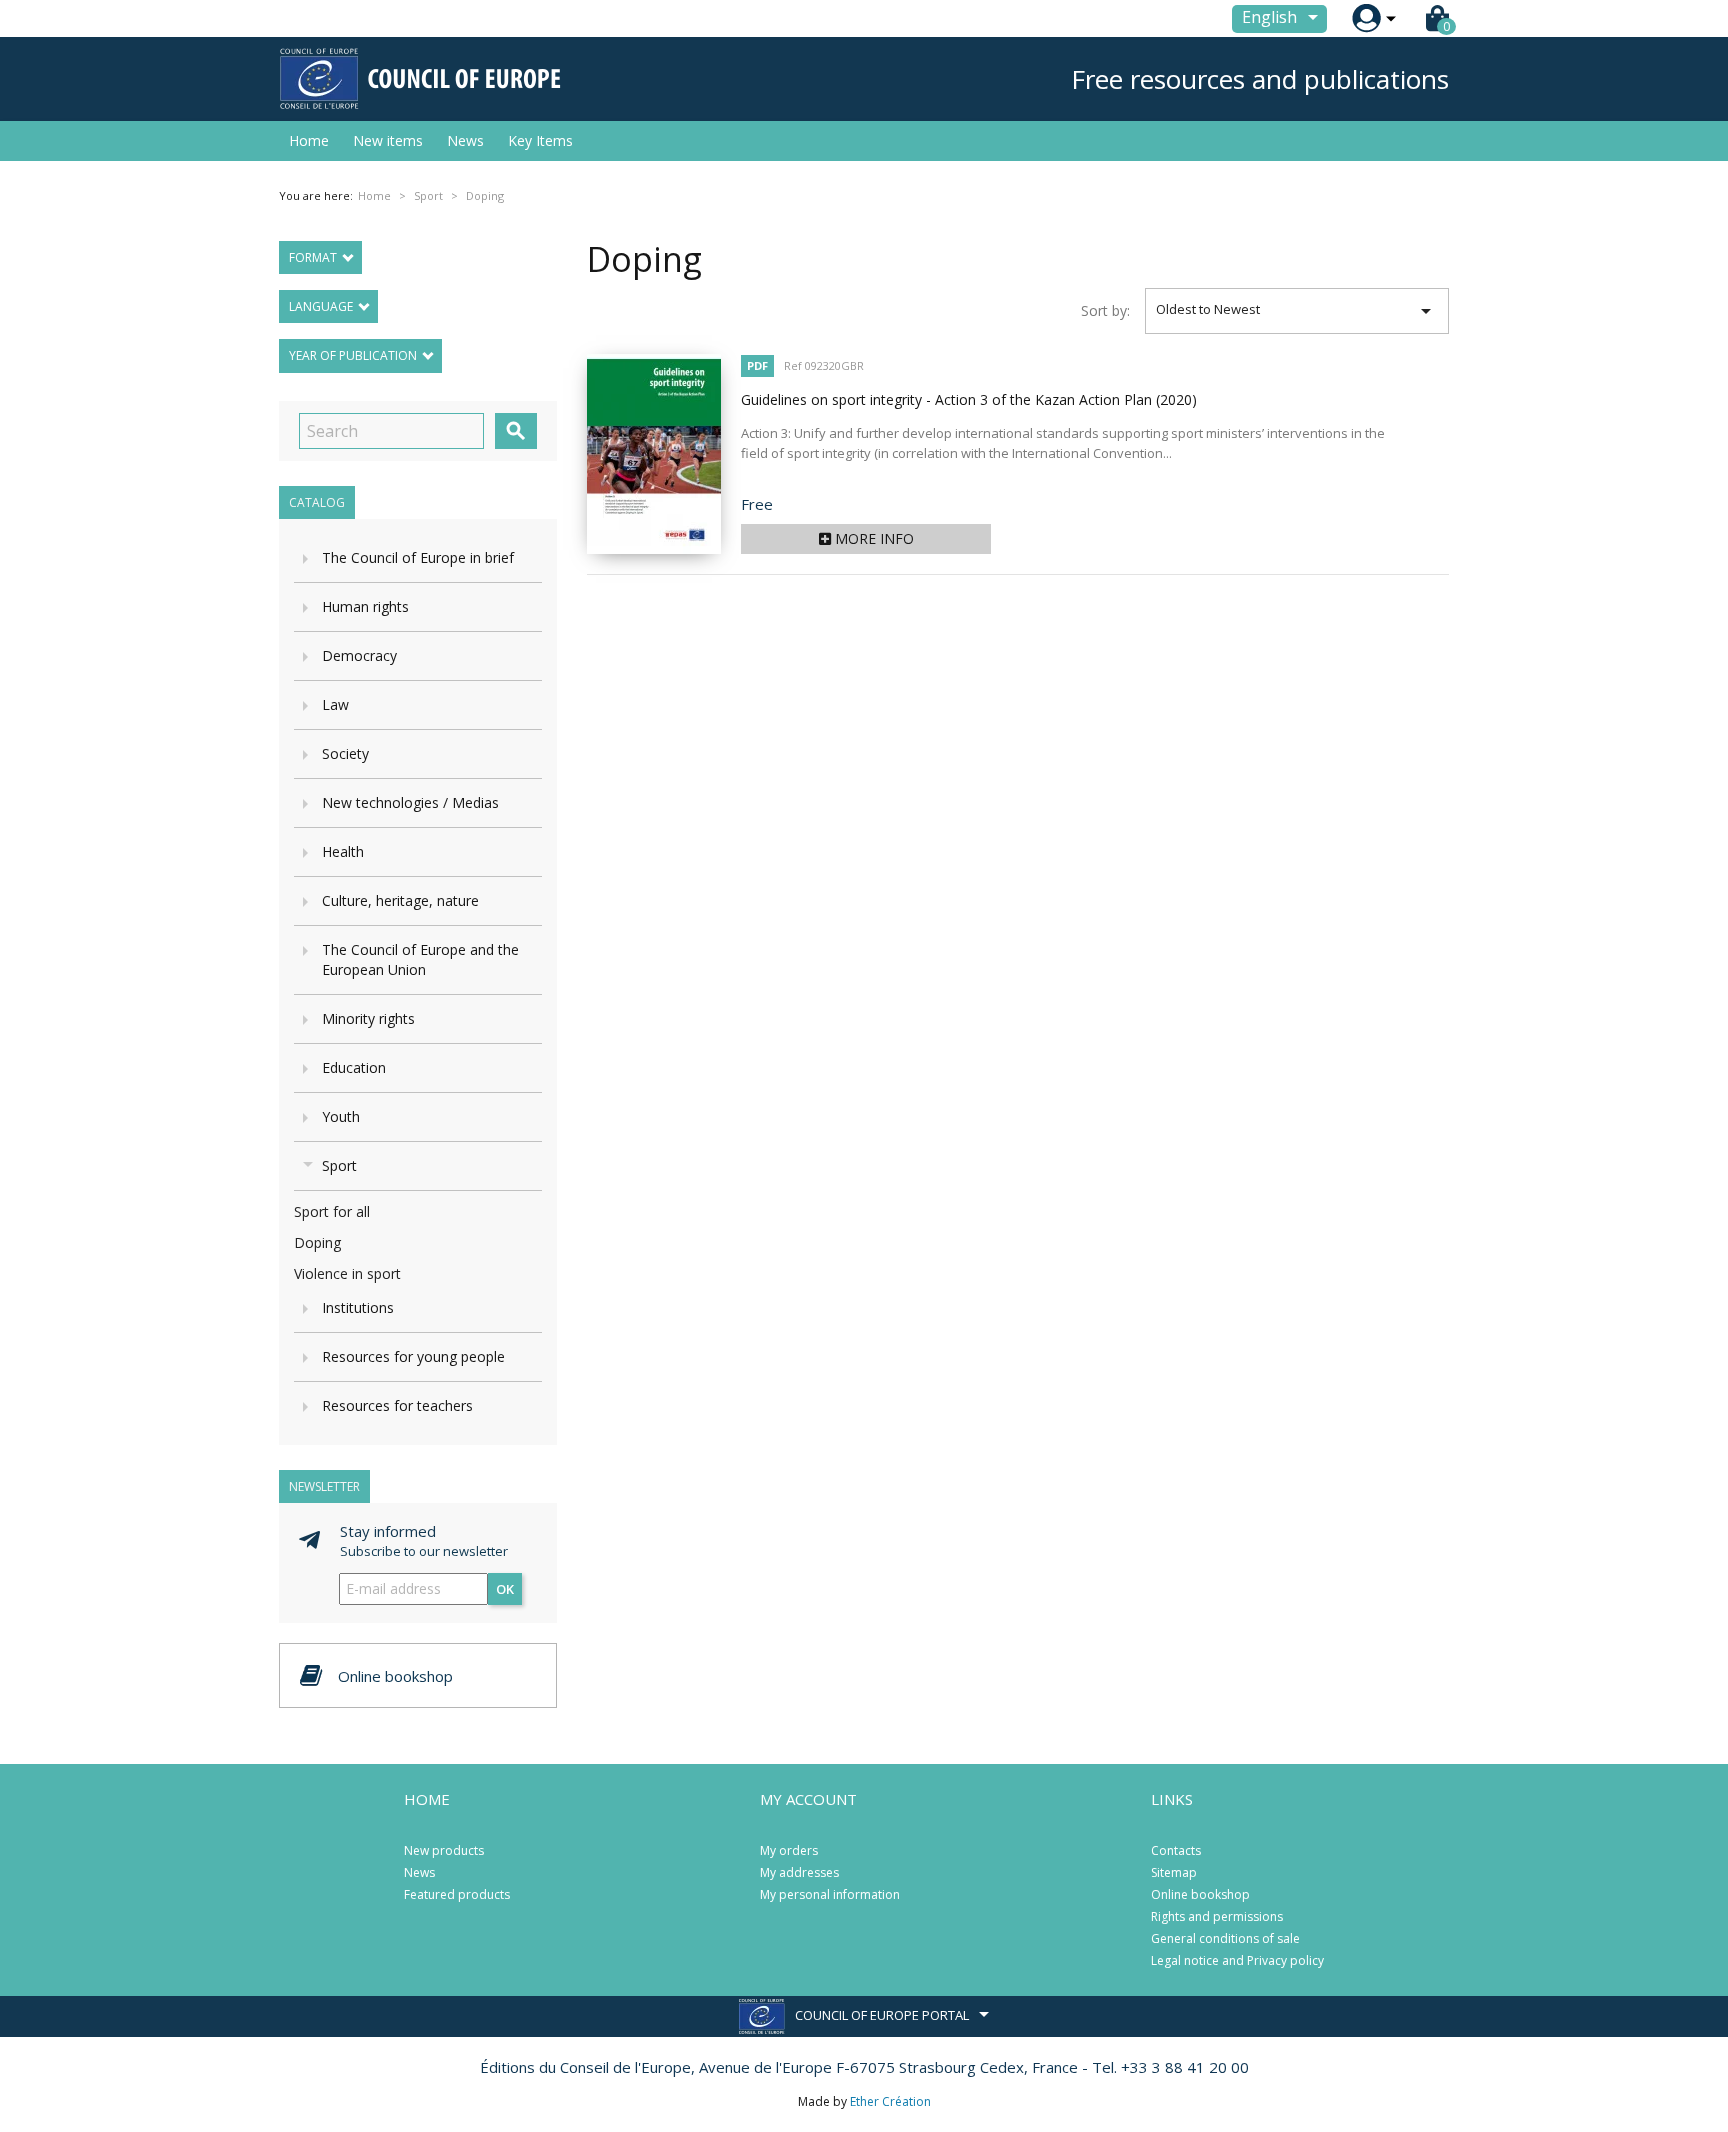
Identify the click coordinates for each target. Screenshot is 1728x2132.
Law (335, 704)
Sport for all (332, 1211)
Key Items (540, 140)
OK (505, 1589)
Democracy (359, 655)
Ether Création (890, 2101)
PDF (757, 365)
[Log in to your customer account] (1366, 18)
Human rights (365, 606)
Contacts (1176, 1850)
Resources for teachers (397, 1405)
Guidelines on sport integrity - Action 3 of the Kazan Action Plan (969, 399)
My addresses (799, 1872)
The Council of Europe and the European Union (420, 959)
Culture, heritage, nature (400, 900)
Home (309, 140)
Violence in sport (347, 1273)
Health (343, 851)
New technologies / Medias (410, 802)
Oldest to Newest (1297, 311)
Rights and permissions (1217, 1916)
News (465, 140)
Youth (341, 1116)
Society (345, 753)
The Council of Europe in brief (418, 557)
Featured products (457, 1894)
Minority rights (368, 1018)
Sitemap (1174, 1872)
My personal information (830, 1894)
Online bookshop (1200, 1894)
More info (872, 538)
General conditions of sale (1225, 1938)
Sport (339, 1165)
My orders (789, 1850)
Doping (317, 1242)
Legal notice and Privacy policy (1237, 1960)
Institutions (358, 1307)
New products (444, 1850)
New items (388, 140)
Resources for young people (413, 1356)
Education (354, 1067)
